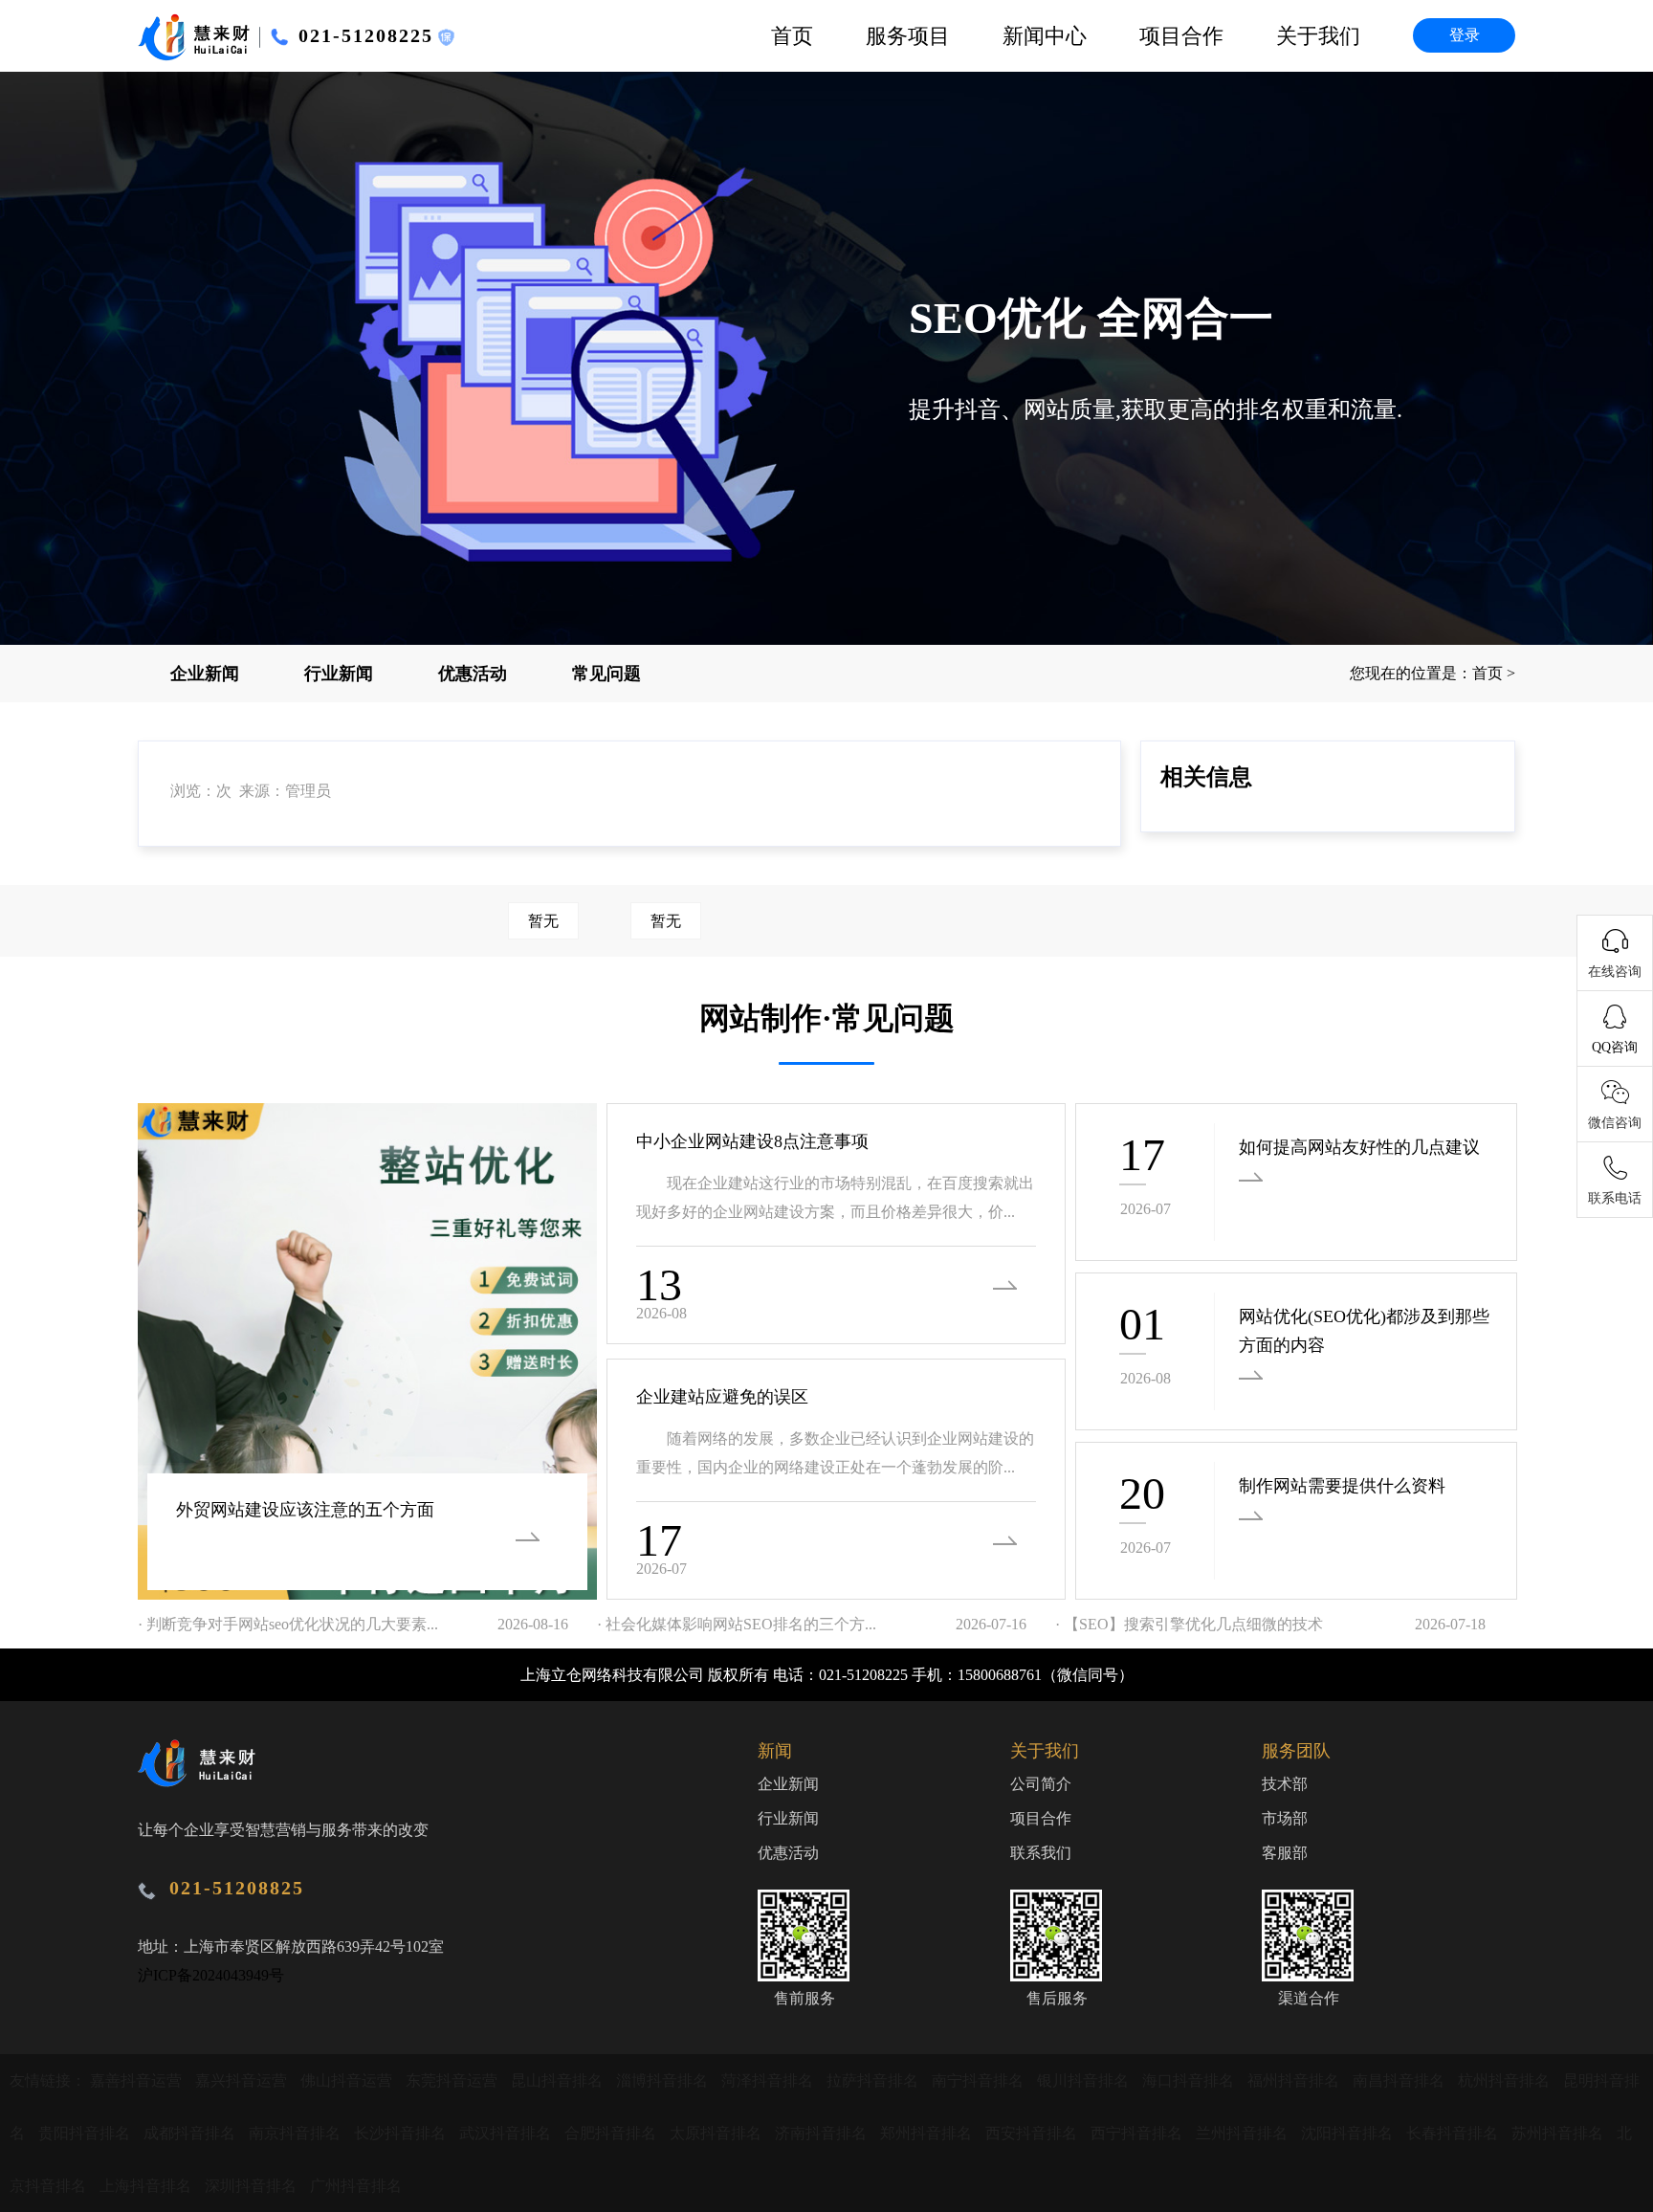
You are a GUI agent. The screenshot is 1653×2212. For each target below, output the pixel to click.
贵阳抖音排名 (86, 2133)
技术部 (1285, 1784)
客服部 (1285, 1853)
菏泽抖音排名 (769, 2080)
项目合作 (1181, 36)
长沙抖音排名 (402, 2133)
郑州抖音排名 (928, 2133)
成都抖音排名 (191, 2133)
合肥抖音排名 (612, 2133)
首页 (792, 36)
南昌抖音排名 (1400, 2080)
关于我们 (1318, 36)
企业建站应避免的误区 (722, 1397)
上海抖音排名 (147, 2186)
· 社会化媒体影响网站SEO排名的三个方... (737, 1624)
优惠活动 (473, 674)
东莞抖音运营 (453, 2080)
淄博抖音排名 (664, 2080)
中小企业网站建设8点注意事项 (752, 1141)
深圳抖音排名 (253, 2186)
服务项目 (908, 36)
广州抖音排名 (356, 2186)
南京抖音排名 (297, 2133)
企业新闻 (205, 674)
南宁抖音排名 (980, 2080)
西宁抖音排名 (1138, 2133)
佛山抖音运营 (348, 2080)
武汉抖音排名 (507, 2133)
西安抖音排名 (1033, 2133)
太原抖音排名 (717, 2133)
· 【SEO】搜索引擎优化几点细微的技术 (1189, 1624)
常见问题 (606, 674)
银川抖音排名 (1085, 2080)
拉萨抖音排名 (874, 2080)
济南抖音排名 (823, 2133)
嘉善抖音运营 (138, 2080)
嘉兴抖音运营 (243, 2080)
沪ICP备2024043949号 (211, 1975)
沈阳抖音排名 (1349, 2133)
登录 (1465, 35)
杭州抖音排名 (1506, 2080)
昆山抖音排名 (559, 2080)
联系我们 (1041, 1853)
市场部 (1285, 1818)
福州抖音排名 (1295, 2080)
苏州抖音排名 (1559, 2133)
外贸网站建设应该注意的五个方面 (305, 1510)
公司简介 (1041, 1784)
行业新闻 (339, 674)
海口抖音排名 (1190, 2080)
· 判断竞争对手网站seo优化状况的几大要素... (288, 1624)
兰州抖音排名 (1244, 2133)
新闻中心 (1045, 36)
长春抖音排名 (1454, 2133)
